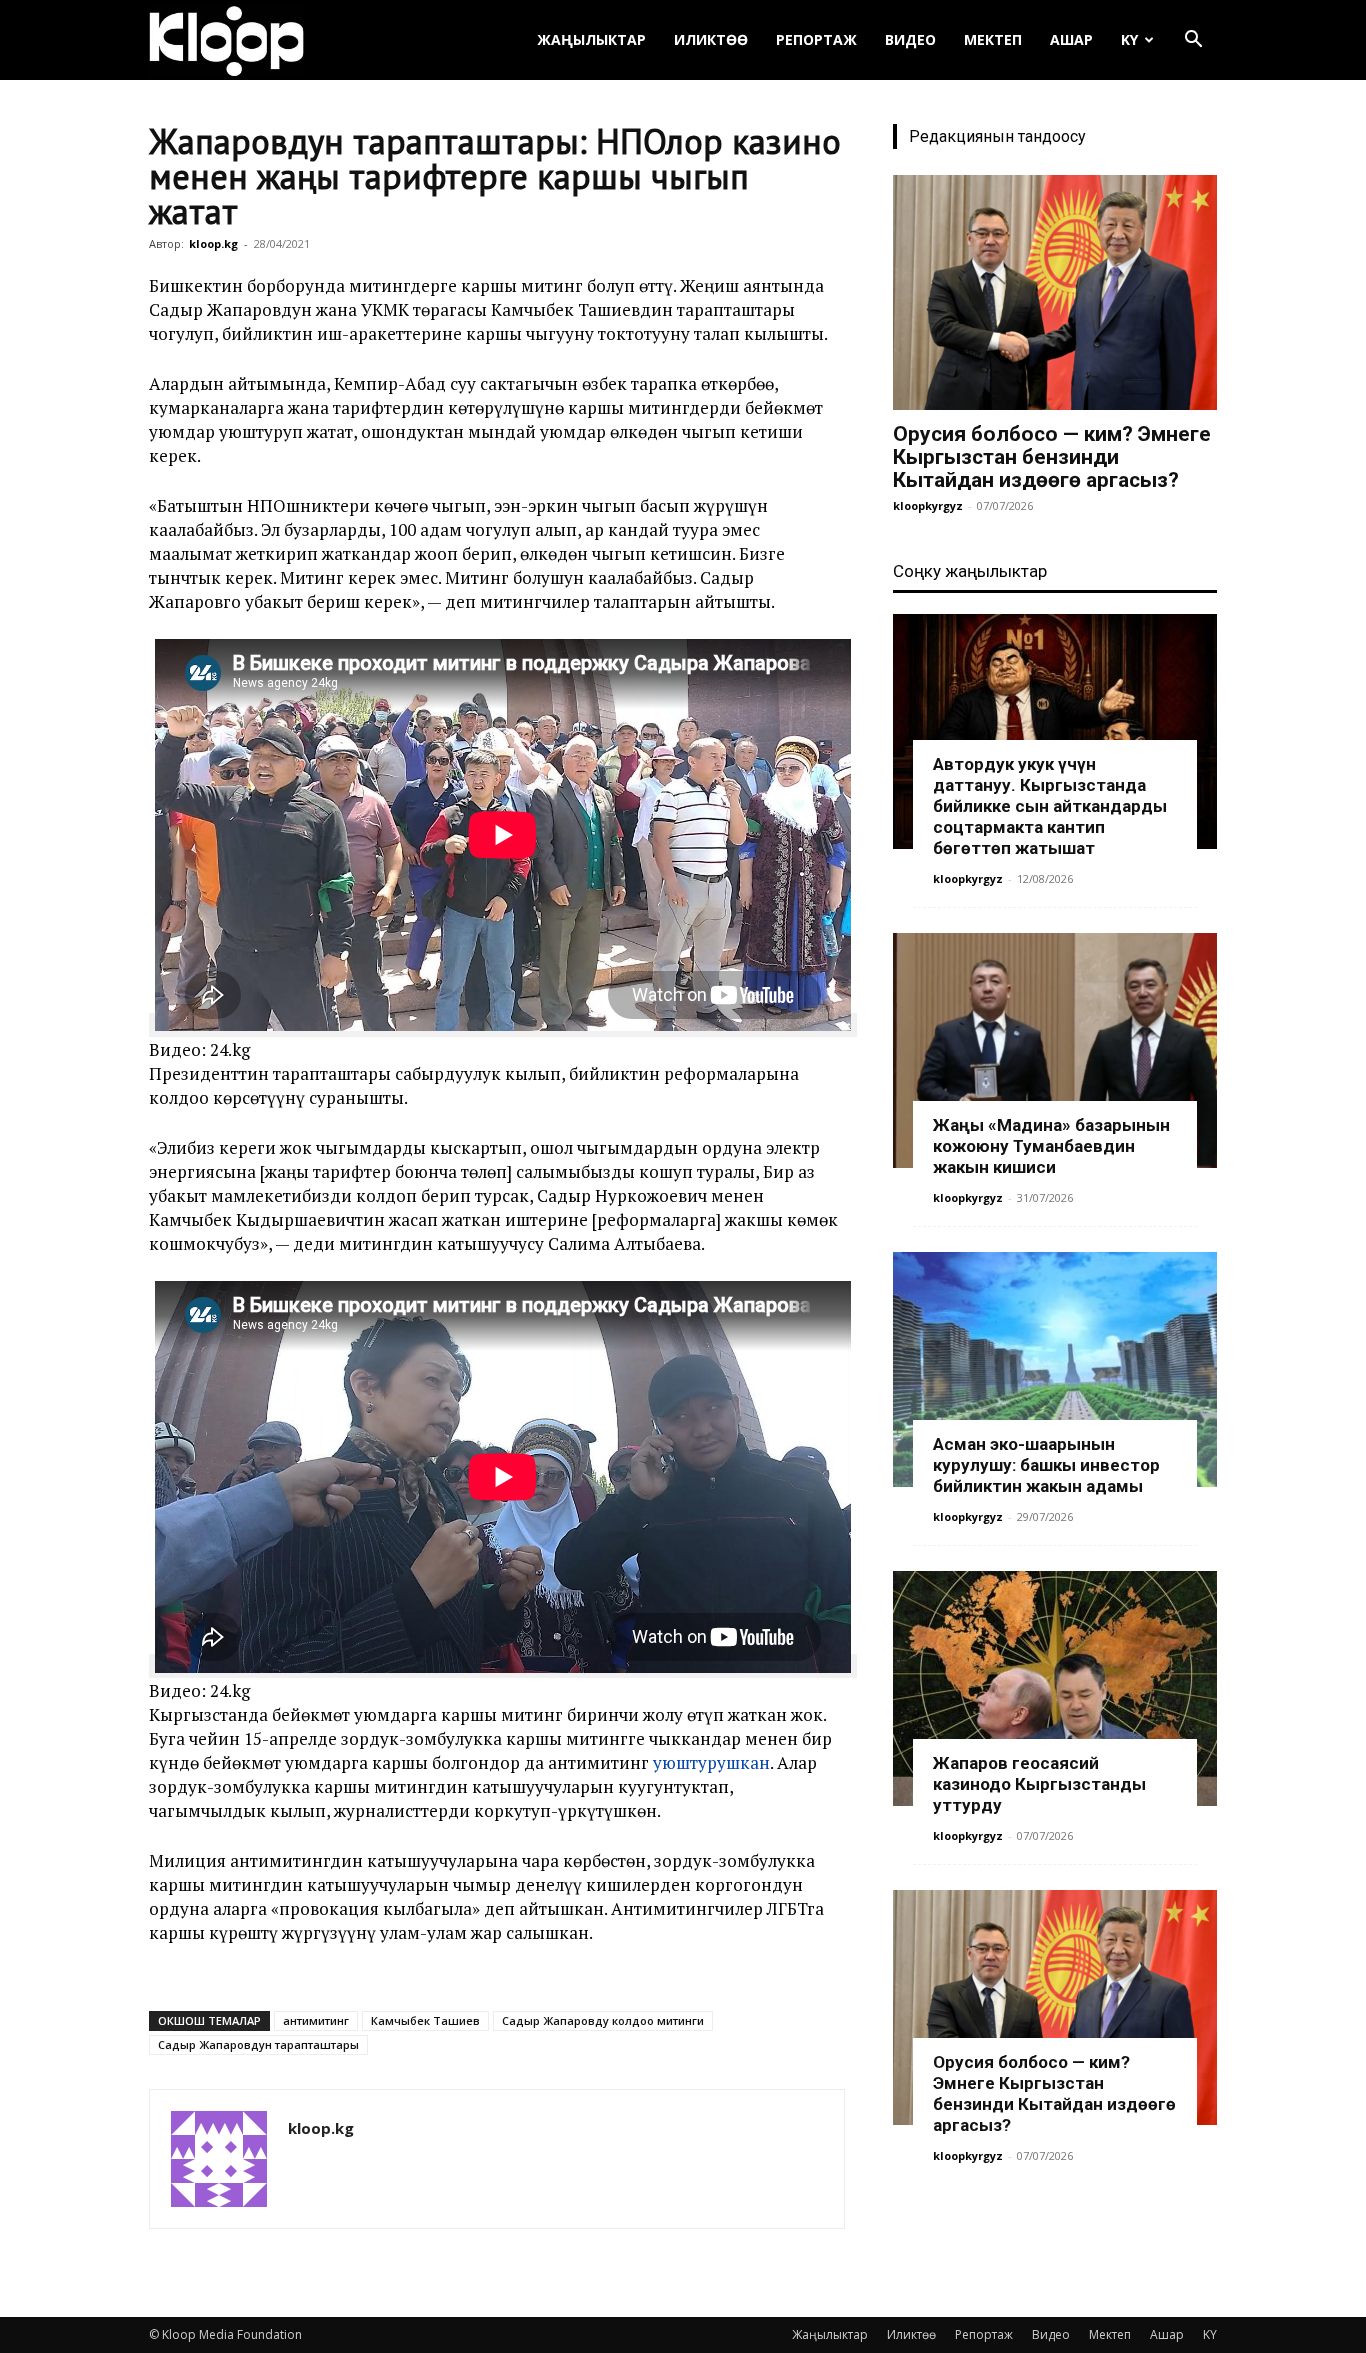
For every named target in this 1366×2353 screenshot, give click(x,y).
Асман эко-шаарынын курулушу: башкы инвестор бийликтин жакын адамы (1046, 1465)
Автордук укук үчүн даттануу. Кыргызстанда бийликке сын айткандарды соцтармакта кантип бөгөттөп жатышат (1050, 806)
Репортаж (816, 39)
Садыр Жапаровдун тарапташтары (258, 2044)
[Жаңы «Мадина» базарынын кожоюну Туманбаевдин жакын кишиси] (1055, 1050)
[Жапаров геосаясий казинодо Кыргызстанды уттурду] (1055, 1688)
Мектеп (993, 39)
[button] (1193, 41)
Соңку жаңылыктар (970, 571)
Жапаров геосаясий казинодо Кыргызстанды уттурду (1039, 1784)
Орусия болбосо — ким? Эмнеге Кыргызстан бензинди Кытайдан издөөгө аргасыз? (1052, 457)
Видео (910, 39)
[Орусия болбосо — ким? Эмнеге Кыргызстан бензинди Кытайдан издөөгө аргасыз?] (1055, 292)
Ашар (1071, 39)
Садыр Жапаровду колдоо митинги (603, 2020)
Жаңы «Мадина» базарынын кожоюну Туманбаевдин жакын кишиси (1051, 1146)
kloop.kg (213, 243)
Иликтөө (711, 39)
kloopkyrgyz (928, 505)
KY (1129, 39)
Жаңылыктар (591, 39)
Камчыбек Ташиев (425, 2020)
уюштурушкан (711, 1762)
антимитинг (316, 2020)
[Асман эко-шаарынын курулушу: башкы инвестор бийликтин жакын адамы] (1055, 1369)
